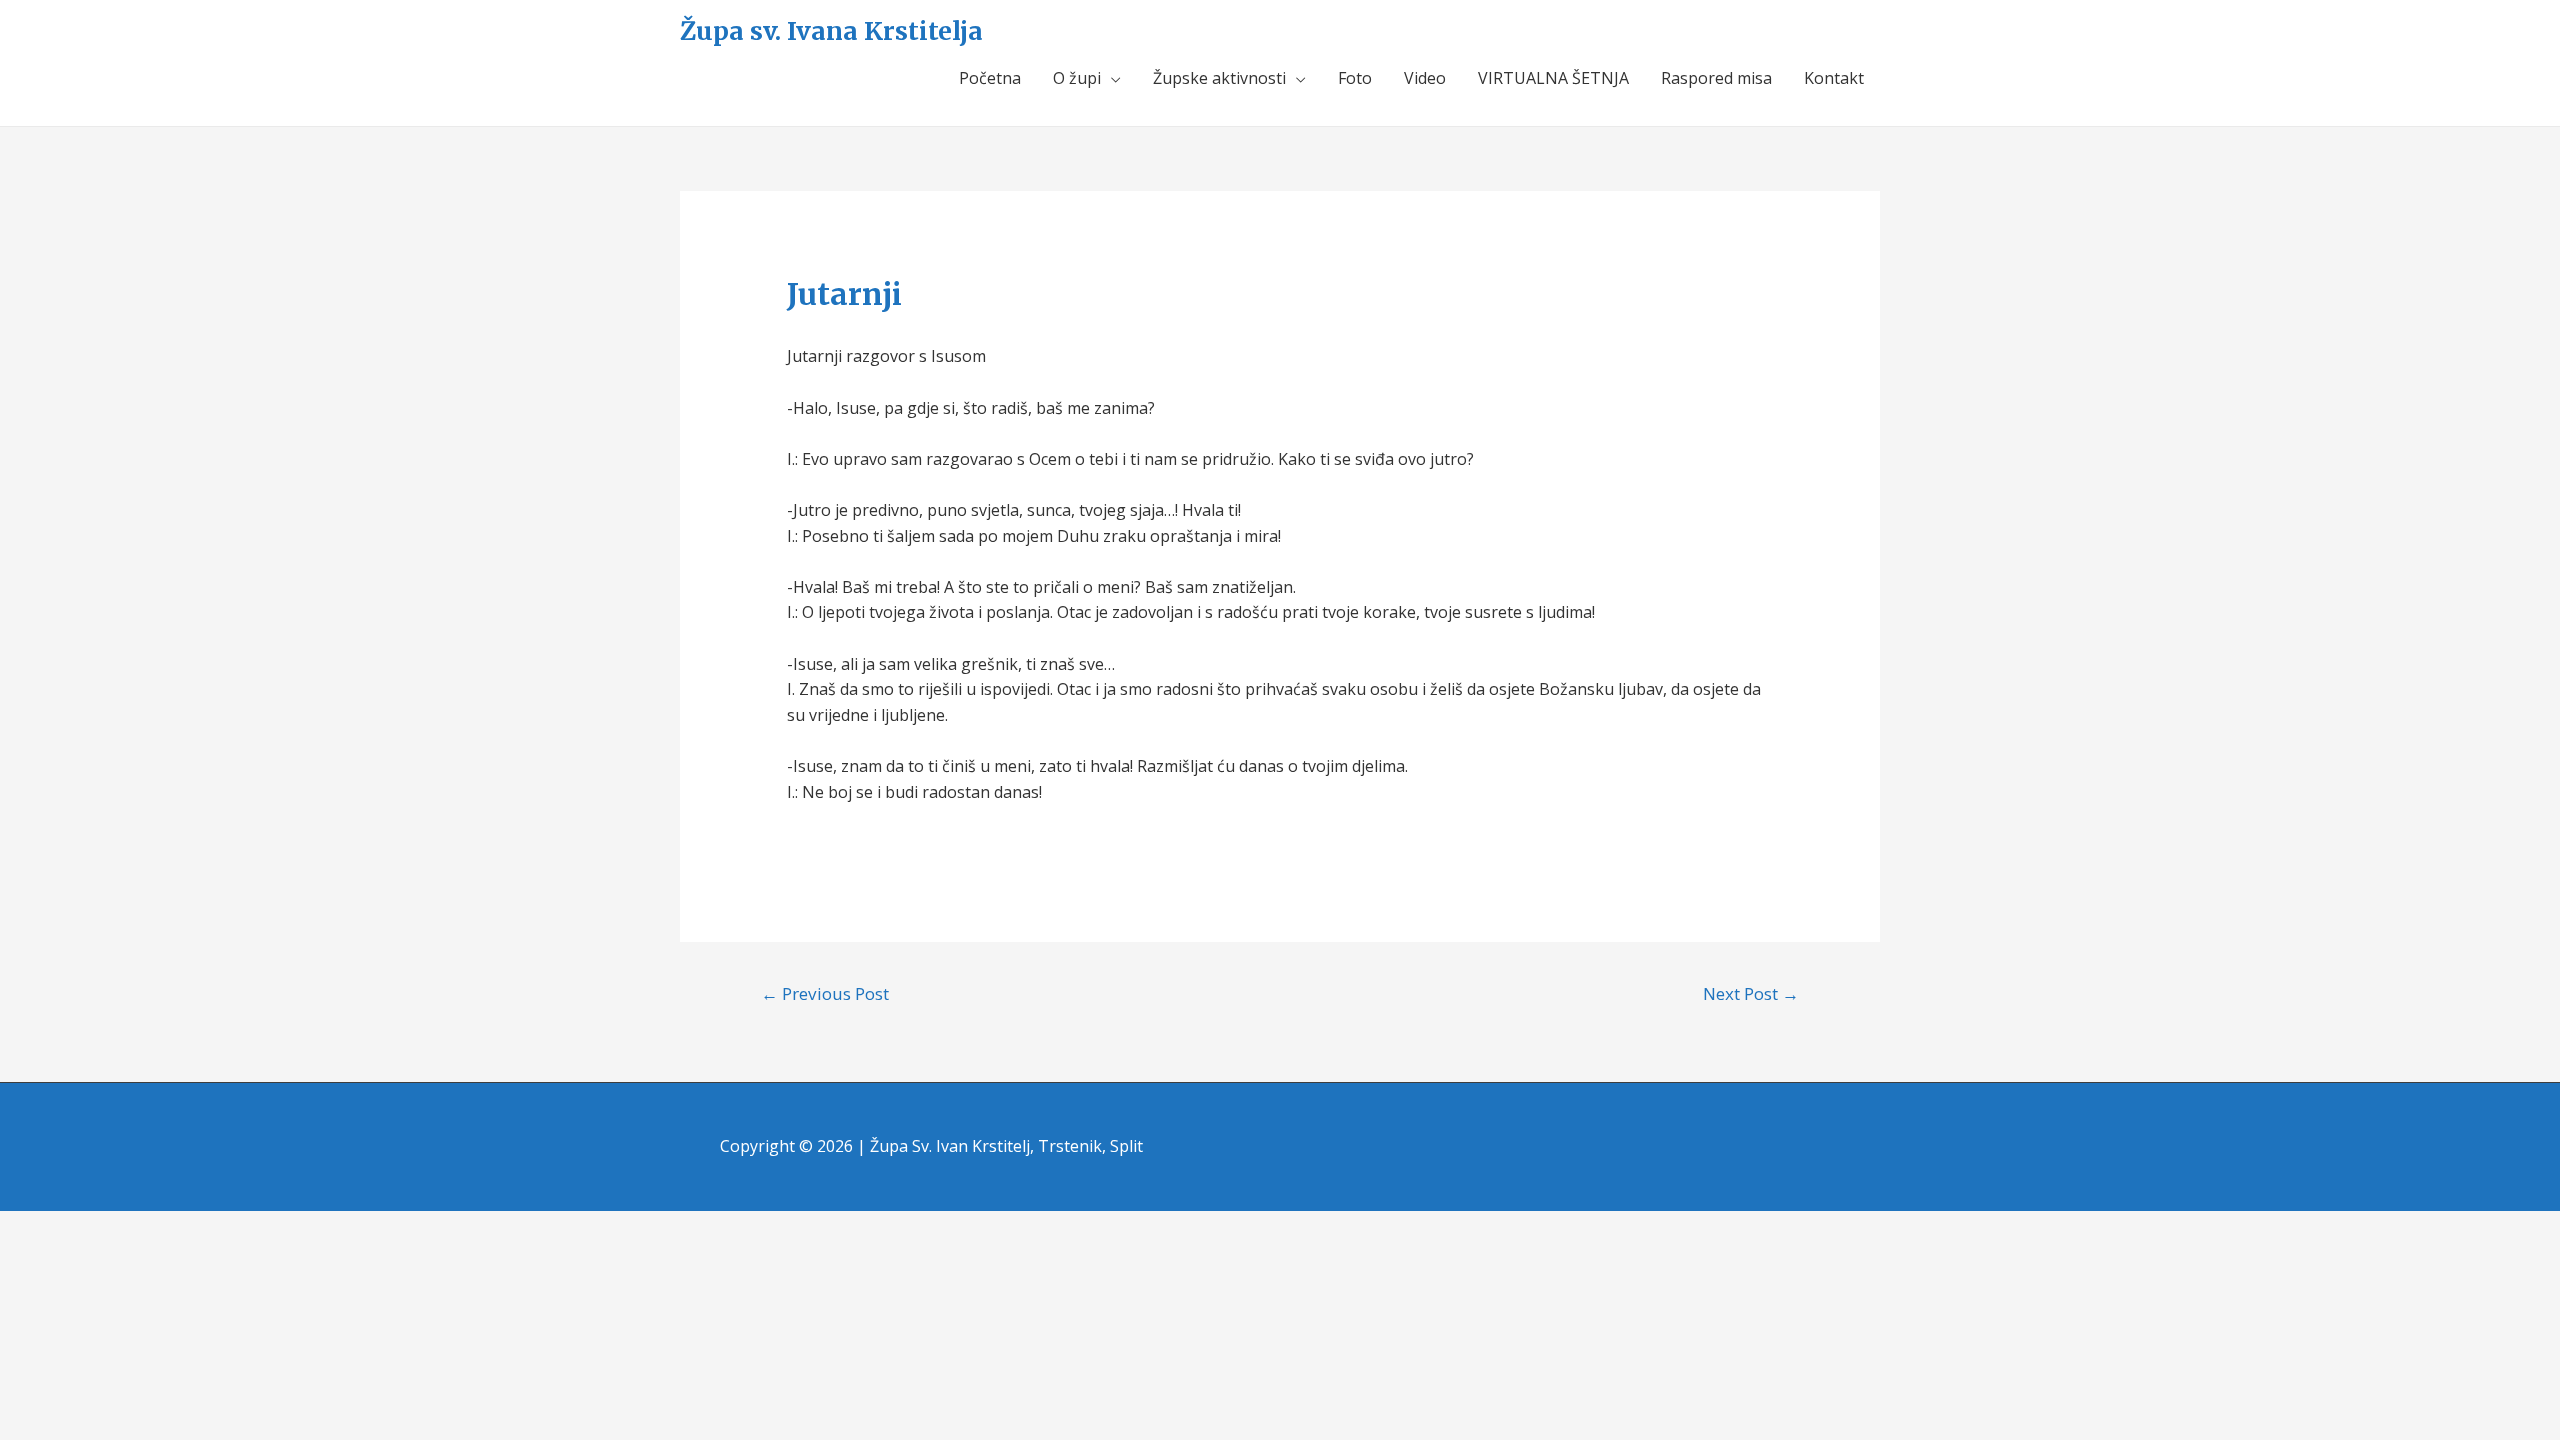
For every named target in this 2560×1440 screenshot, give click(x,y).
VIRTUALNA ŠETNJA (1553, 78)
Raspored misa (1716, 78)
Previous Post (825, 993)
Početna (990, 78)
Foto (1355, 78)
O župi (1077, 78)
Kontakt (1834, 78)
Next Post (1751, 993)
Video (1425, 78)
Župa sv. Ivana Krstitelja (831, 31)
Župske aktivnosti (1219, 78)
